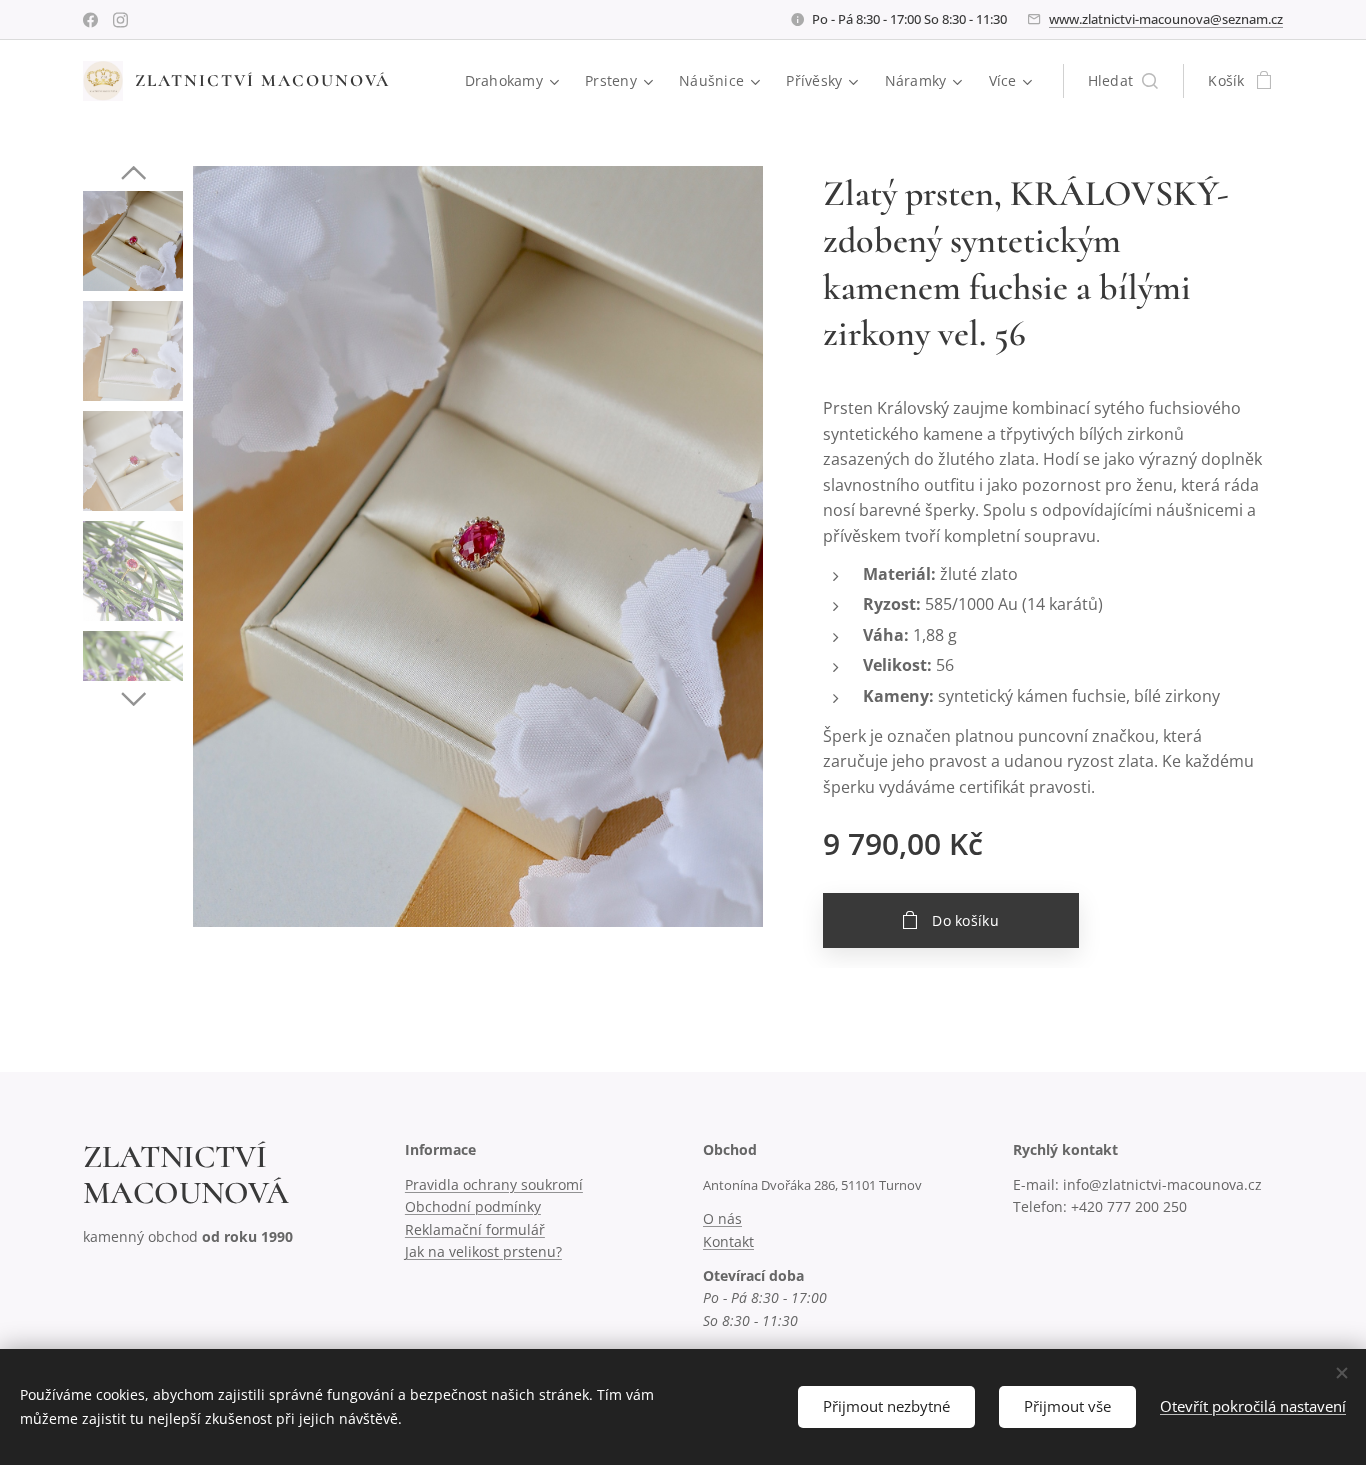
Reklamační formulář (475, 1229)
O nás (722, 1218)
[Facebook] (90, 20)
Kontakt (728, 1241)
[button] (1123, 81)
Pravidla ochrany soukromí (494, 1184)
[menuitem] (515, 81)
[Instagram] (120, 20)
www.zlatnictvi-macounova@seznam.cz (1166, 19)
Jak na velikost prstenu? (483, 1251)
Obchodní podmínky (473, 1206)
